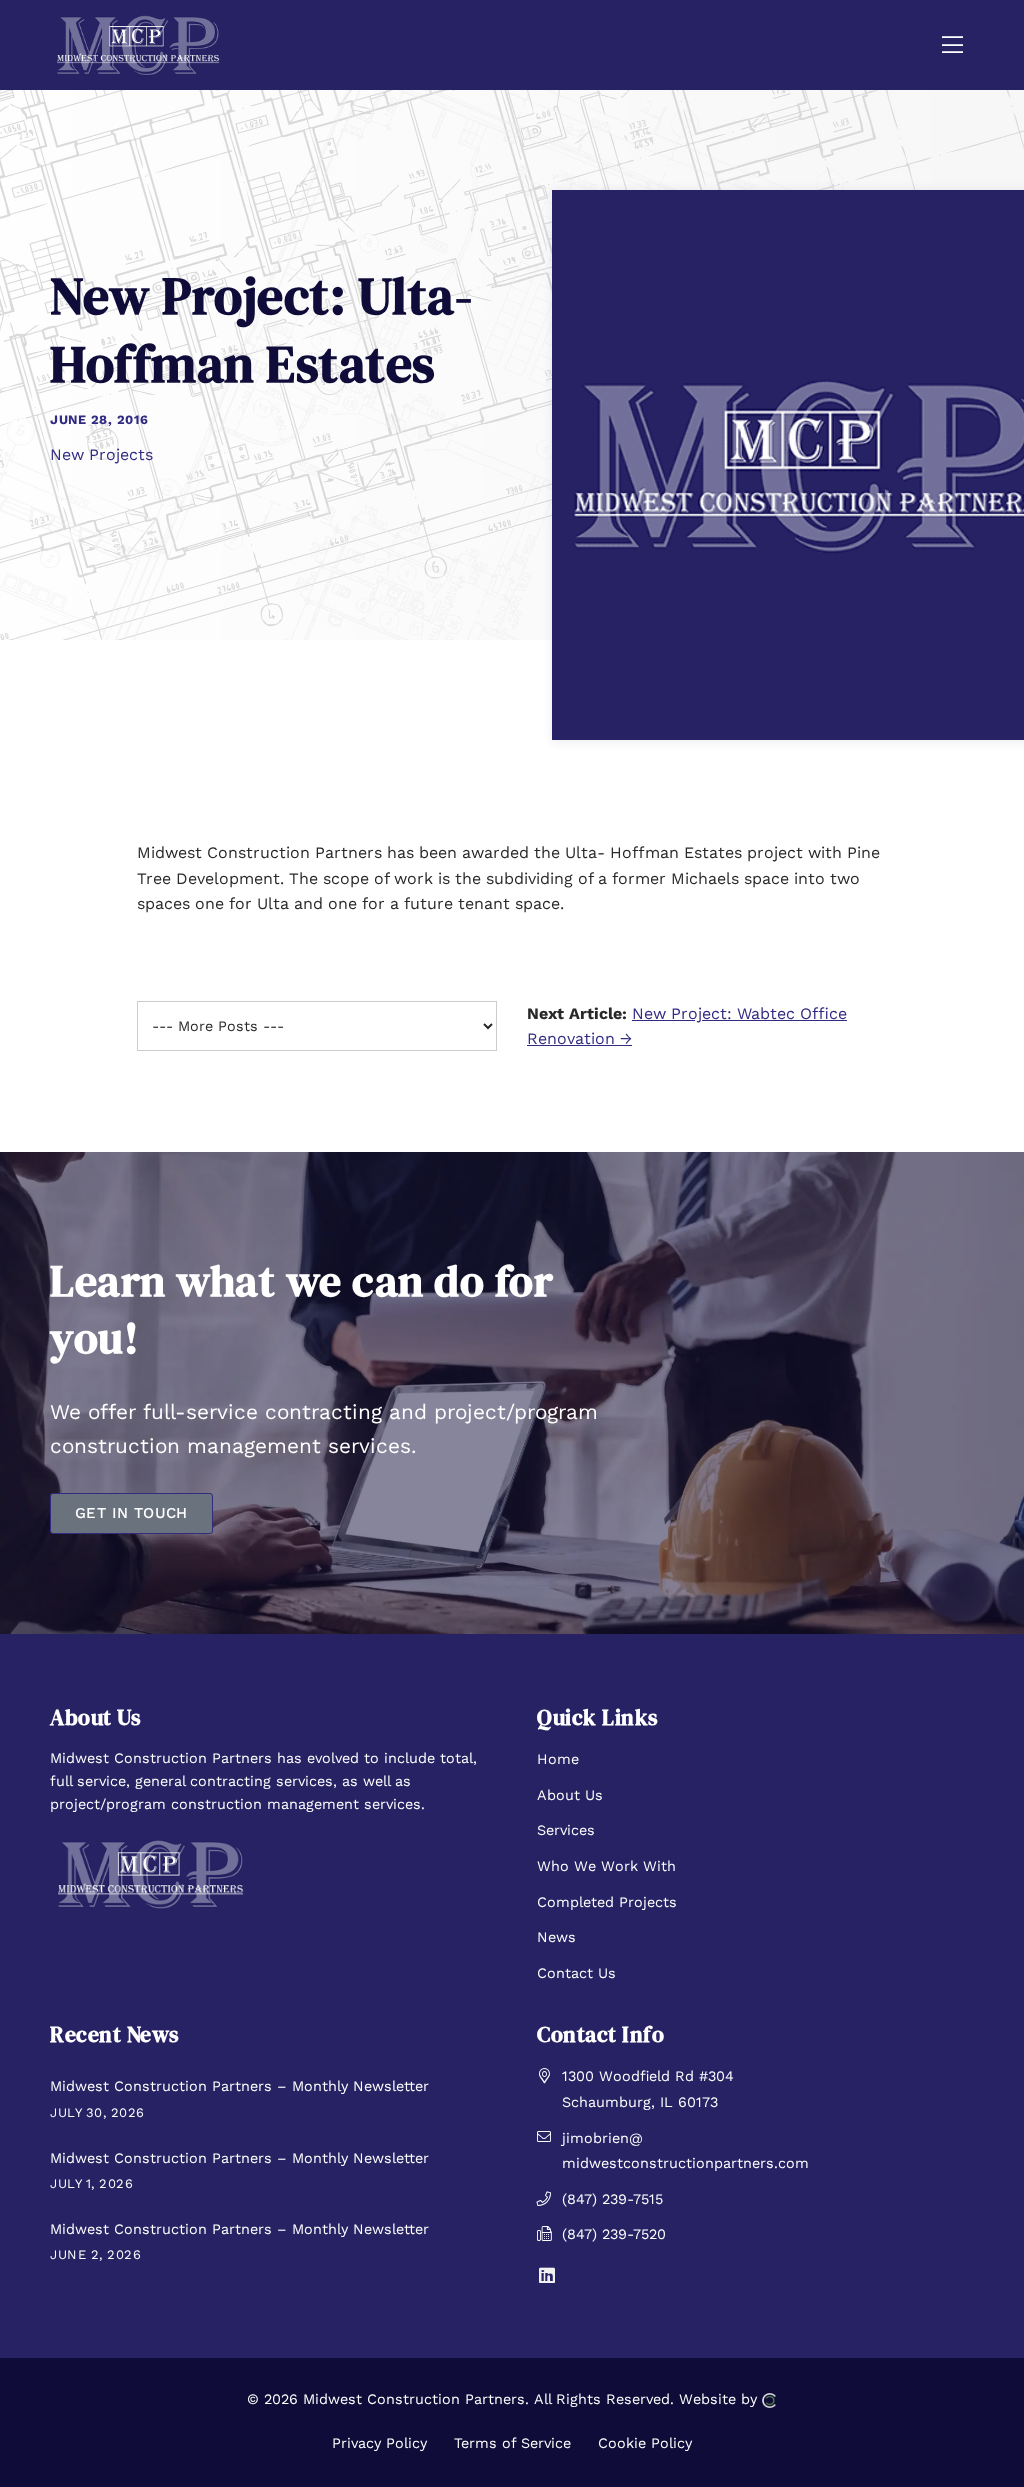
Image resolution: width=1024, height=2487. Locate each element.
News (556, 1937)
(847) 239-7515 (612, 2199)
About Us (570, 1795)
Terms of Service (512, 2443)
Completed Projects (607, 1902)
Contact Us (576, 1973)
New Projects (101, 454)
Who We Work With (606, 1866)
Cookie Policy (645, 2443)
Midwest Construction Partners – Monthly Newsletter (239, 2086)
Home (558, 1759)
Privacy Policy (379, 2443)
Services (566, 1830)
